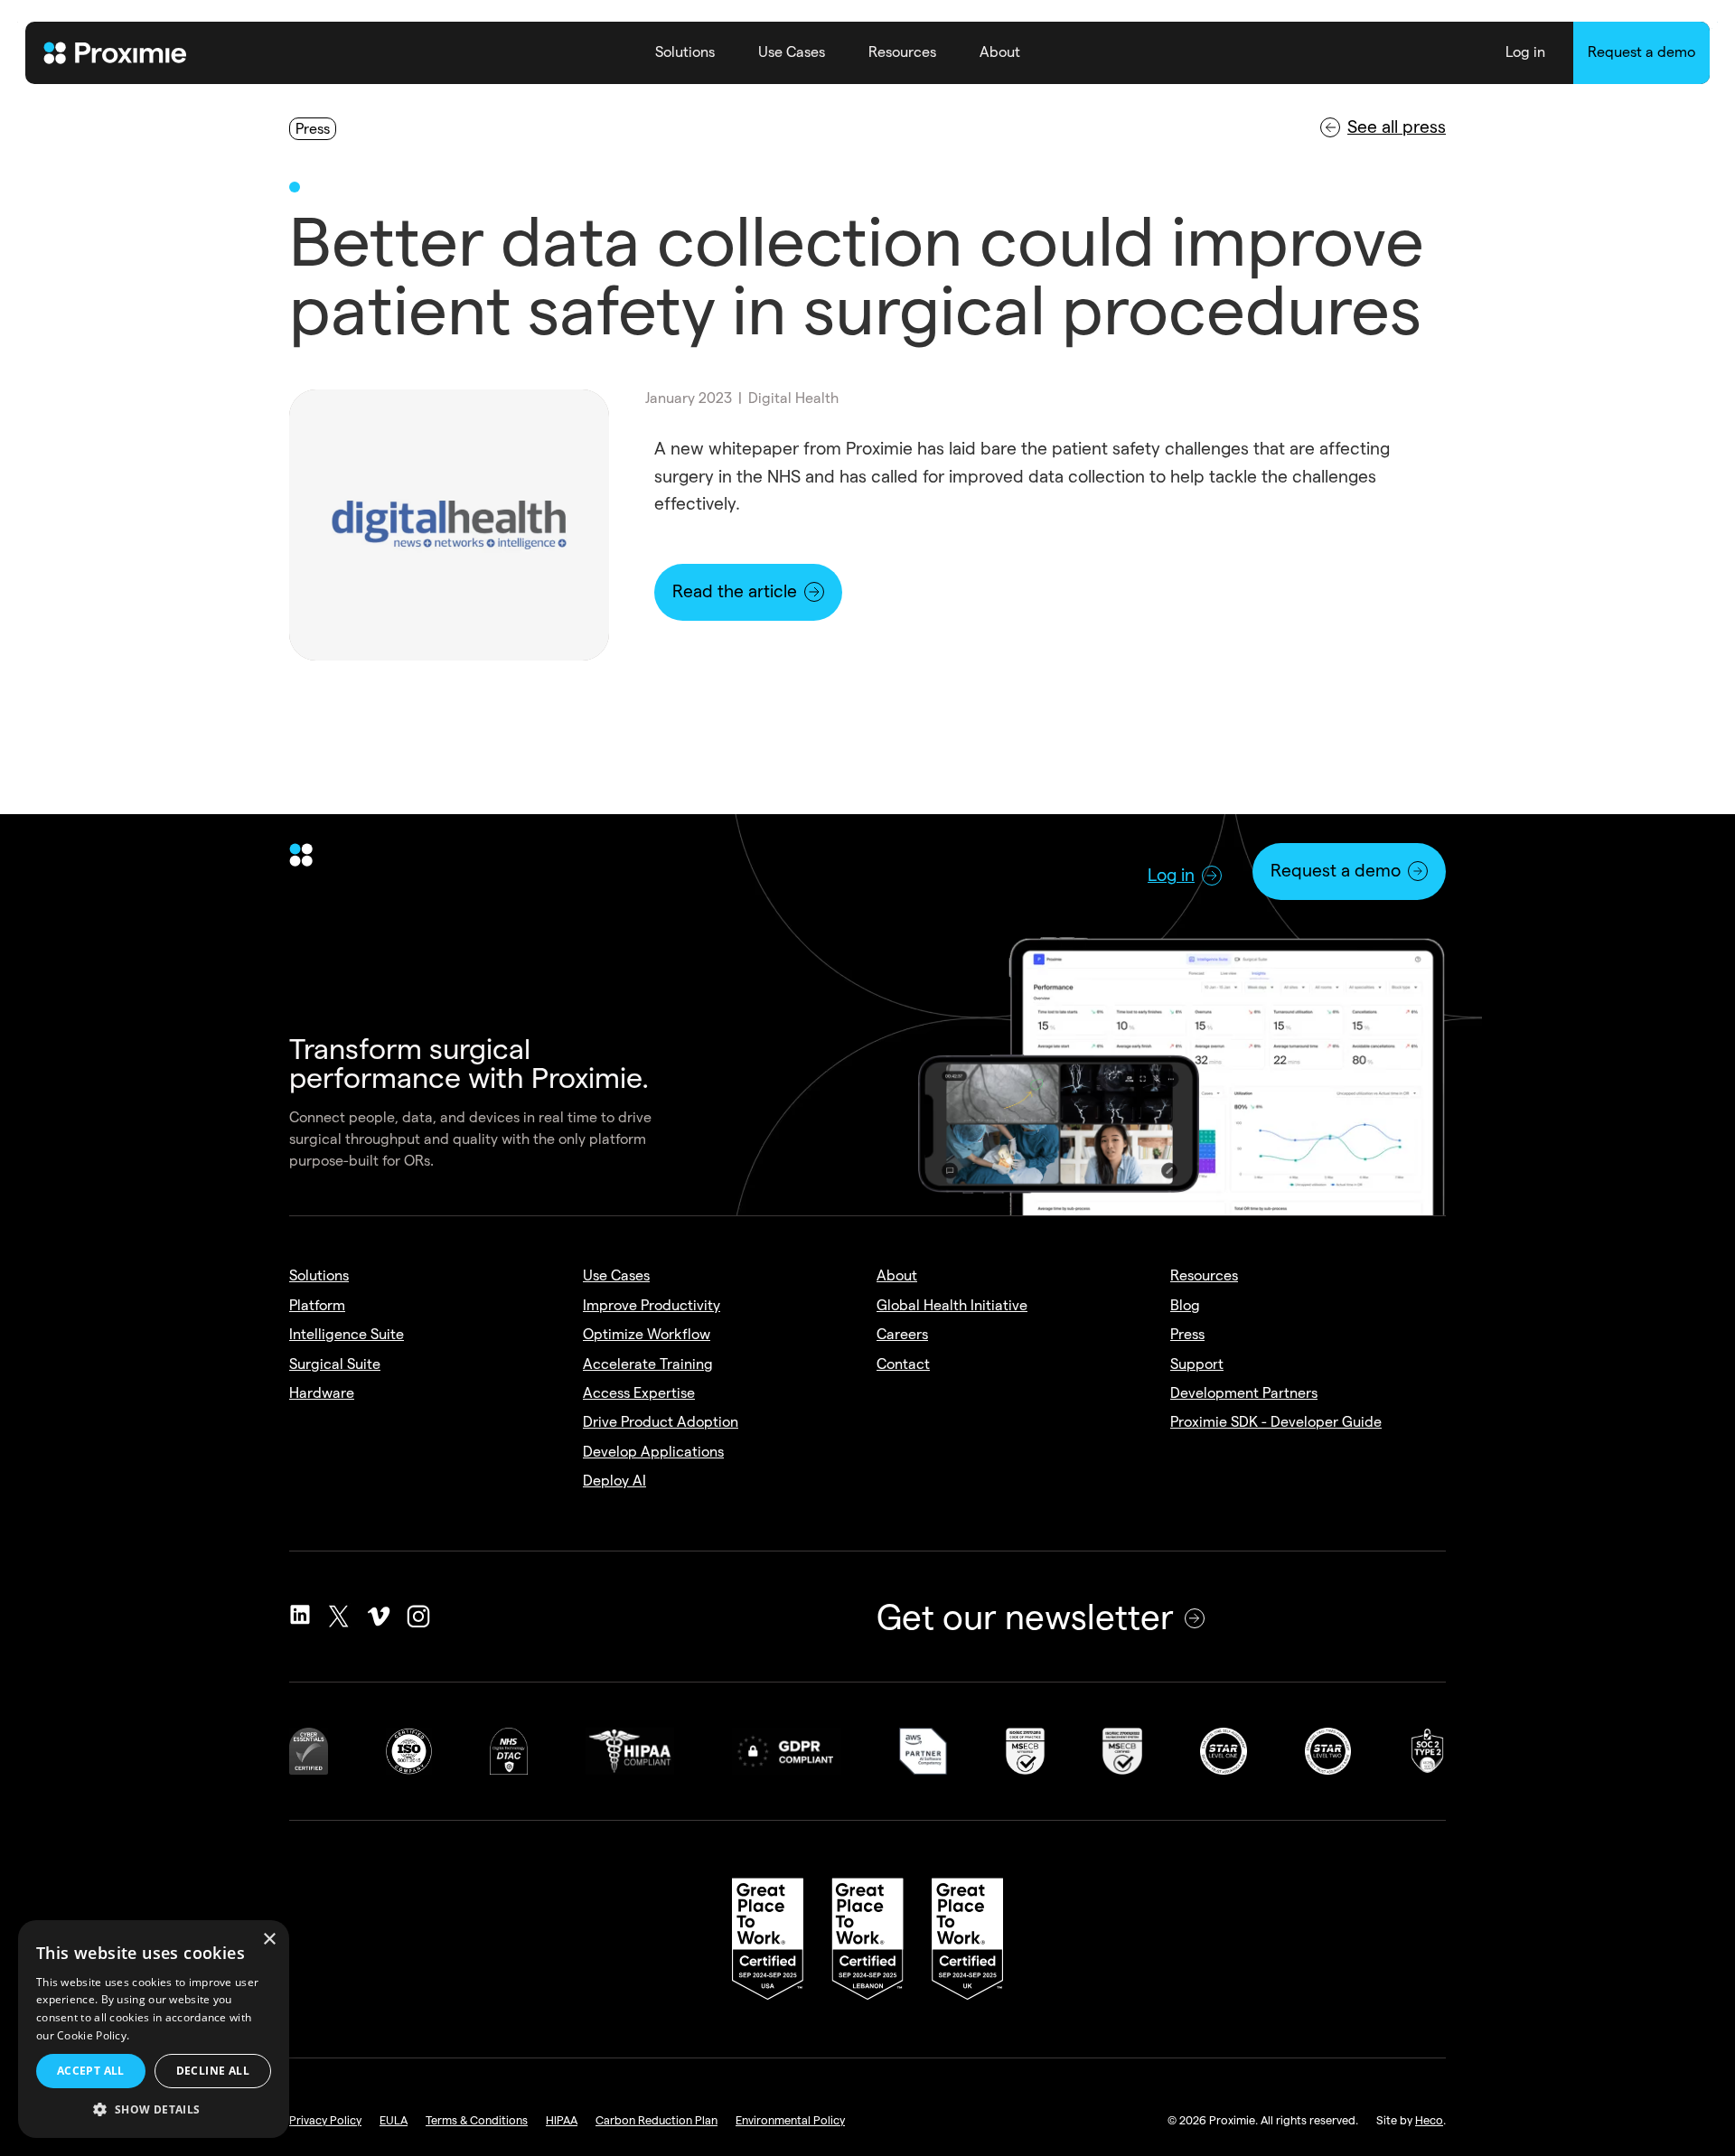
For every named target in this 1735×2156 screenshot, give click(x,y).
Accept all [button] (91, 2071)
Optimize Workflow (647, 1334)
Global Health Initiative (952, 1305)
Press (1187, 1334)
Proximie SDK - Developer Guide (1276, 1422)
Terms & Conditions (477, 2120)
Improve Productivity (652, 1305)
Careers (902, 1334)
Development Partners (1244, 1393)
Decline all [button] (213, 2071)
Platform (317, 1305)
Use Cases (792, 52)
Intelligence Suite (347, 1334)
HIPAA (562, 2120)
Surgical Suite (335, 1364)
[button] (685, 53)
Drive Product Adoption (661, 1422)
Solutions (685, 52)
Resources (902, 52)
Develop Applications (653, 1452)
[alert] (154, 2029)
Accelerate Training (648, 1364)
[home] (116, 53)
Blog (1185, 1305)
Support (1197, 1364)
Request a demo (1641, 52)
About (1000, 52)
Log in (1525, 52)
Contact (903, 1364)
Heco (1429, 2120)
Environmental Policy (790, 2120)
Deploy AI (614, 1481)
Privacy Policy (325, 2120)
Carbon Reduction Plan (656, 2120)
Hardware (322, 1393)
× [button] (269, 1940)
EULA (394, 2120)
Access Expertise (639, 1393)
